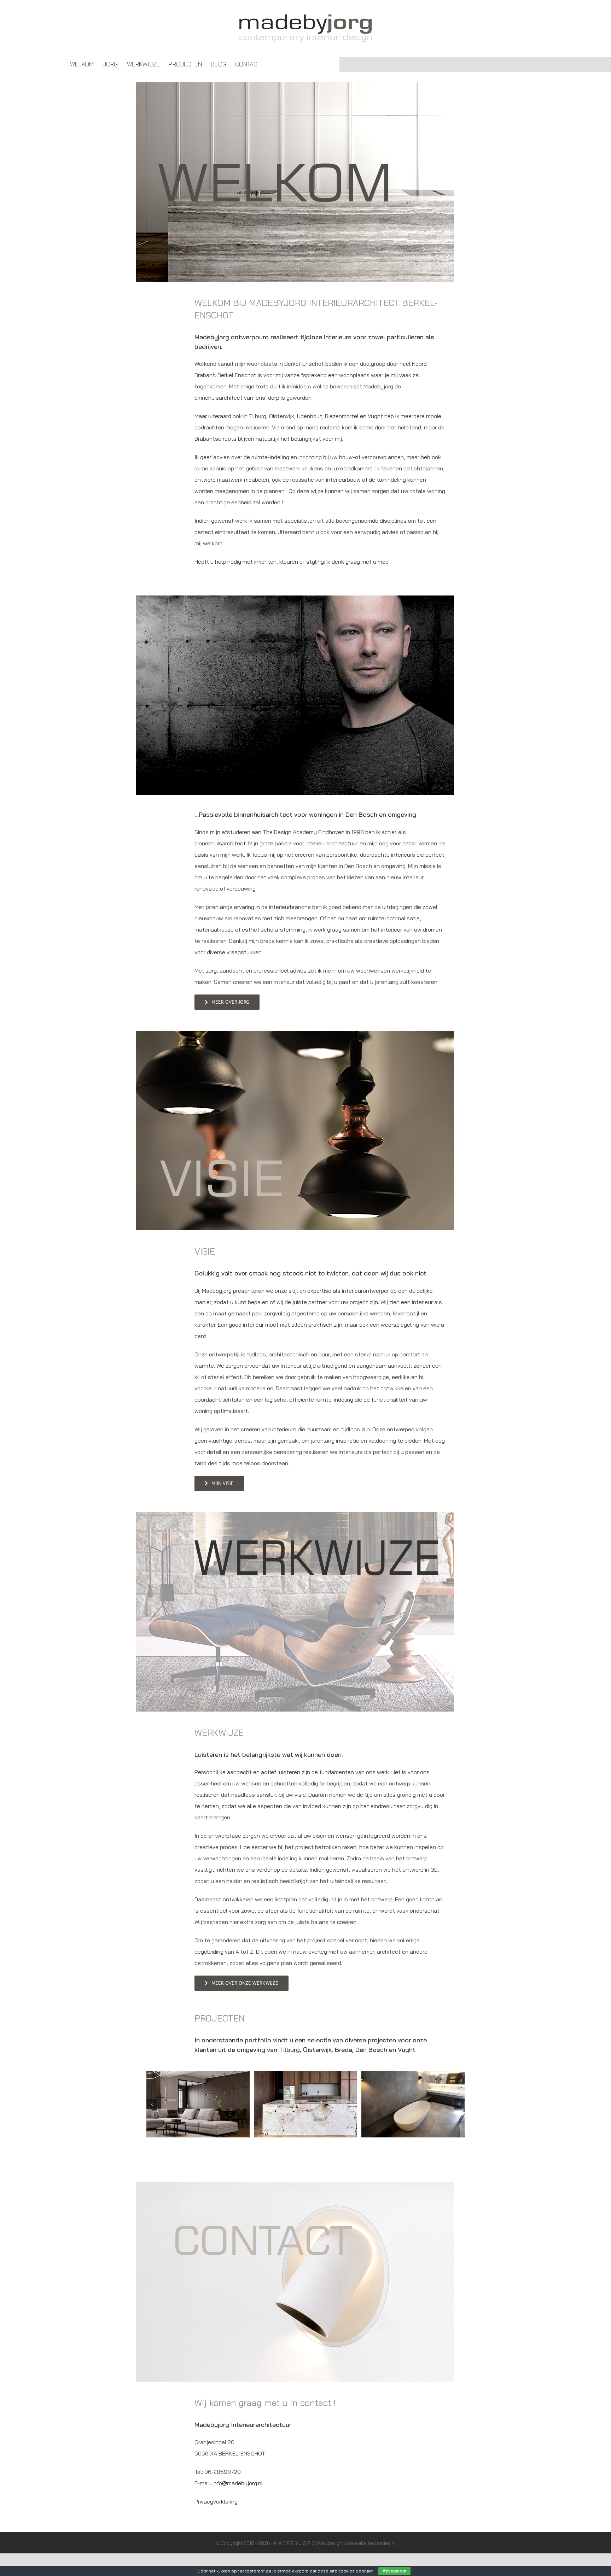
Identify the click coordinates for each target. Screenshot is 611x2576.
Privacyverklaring (216, 2501)
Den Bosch (371, 2050)
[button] (152, 2104)
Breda (344, 2050)
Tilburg (289, 2050)
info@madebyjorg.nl (238, 2483)
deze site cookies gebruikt (345, 2571)
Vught (407, 2050)
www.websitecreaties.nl (370, 2543)
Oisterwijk (317, 2050)
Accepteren (394, 2571)
